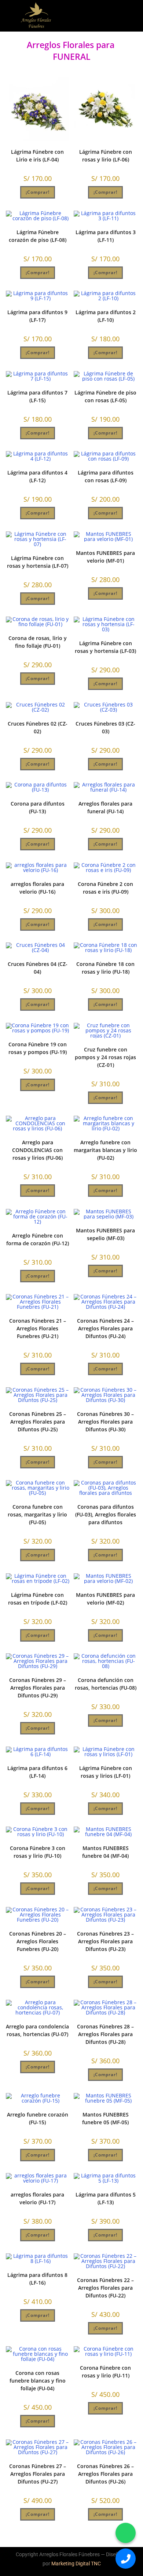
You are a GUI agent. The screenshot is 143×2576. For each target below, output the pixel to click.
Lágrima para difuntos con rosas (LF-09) (106, 476)
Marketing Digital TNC (76, 2564)
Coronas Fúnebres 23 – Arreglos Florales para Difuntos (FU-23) (105, 1941)
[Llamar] (126, 2559)
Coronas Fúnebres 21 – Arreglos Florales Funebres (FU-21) (38, 1328)
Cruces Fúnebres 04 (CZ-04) (38, 968)
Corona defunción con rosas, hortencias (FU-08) (106, 1684)
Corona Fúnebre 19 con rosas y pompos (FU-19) (38, 1048)
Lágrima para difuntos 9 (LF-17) (37, 316)
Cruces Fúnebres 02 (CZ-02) (38, 727)
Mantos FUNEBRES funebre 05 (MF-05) (105, 2118)
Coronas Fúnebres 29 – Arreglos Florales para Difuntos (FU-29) (38, 1688)
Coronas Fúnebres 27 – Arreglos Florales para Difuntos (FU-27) (38, 2474)
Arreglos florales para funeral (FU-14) (105, 807)
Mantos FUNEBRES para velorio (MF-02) (105, 1599)
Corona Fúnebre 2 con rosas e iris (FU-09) (105, 888)
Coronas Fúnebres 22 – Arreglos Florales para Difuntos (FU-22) (105, 2288)
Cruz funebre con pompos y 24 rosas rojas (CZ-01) (105, 1057)
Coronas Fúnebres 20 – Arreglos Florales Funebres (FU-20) (38, 1941)
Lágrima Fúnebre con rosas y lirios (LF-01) (106, 1772)
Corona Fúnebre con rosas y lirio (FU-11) (105, 2372)
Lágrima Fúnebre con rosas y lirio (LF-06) (106, 156)
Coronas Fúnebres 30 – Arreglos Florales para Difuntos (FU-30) (105, 1422)
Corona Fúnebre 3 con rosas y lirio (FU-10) (38, 1852)
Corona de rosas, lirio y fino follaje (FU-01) (38, 642)
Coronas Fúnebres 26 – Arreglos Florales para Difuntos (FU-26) (105, 2474)
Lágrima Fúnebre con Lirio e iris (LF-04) (37, 156)
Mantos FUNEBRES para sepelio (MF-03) (105, 1234)
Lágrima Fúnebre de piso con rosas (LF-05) (105, 396)
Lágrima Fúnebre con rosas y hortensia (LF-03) (105, 647)
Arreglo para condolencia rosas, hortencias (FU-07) (37, 2030)
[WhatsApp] (126, 2533)
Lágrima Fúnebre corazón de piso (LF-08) (38, 236)
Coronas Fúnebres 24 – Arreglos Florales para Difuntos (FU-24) (105, 1328)
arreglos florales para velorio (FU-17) (37, 2198)
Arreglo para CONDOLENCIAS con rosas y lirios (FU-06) (37, 1150)
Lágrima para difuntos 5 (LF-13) (106, 2198)
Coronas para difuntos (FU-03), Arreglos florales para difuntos (106, 1514)
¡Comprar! (38, 192)
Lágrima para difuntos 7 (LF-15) (37, 396)
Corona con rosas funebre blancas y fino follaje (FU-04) (38, 2381)
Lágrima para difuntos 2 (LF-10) (106, 316)
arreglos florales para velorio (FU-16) (37, 888)
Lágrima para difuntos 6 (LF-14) (37, 1772)
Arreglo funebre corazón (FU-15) (38, 2118)
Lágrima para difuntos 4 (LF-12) (37, 476)
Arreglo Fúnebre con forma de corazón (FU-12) (38, 1239)
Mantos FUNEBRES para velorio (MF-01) (105, 557)
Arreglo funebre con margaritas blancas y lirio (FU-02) (105, 1150)
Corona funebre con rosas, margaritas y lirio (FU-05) (37, 1514)
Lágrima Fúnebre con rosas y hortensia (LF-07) (38, 562)
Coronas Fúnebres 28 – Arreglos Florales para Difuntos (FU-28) (105, 2034)
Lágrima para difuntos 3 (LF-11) (106, 236)
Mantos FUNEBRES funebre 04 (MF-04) (105, 1852)
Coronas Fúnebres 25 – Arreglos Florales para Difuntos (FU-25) (38, 1422)
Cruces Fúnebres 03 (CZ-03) (105, 727)
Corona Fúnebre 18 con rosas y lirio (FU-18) (105, 968)
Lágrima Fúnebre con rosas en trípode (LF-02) (38, 1599)
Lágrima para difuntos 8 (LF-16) (37, 2279)
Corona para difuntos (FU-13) (38, 807)
